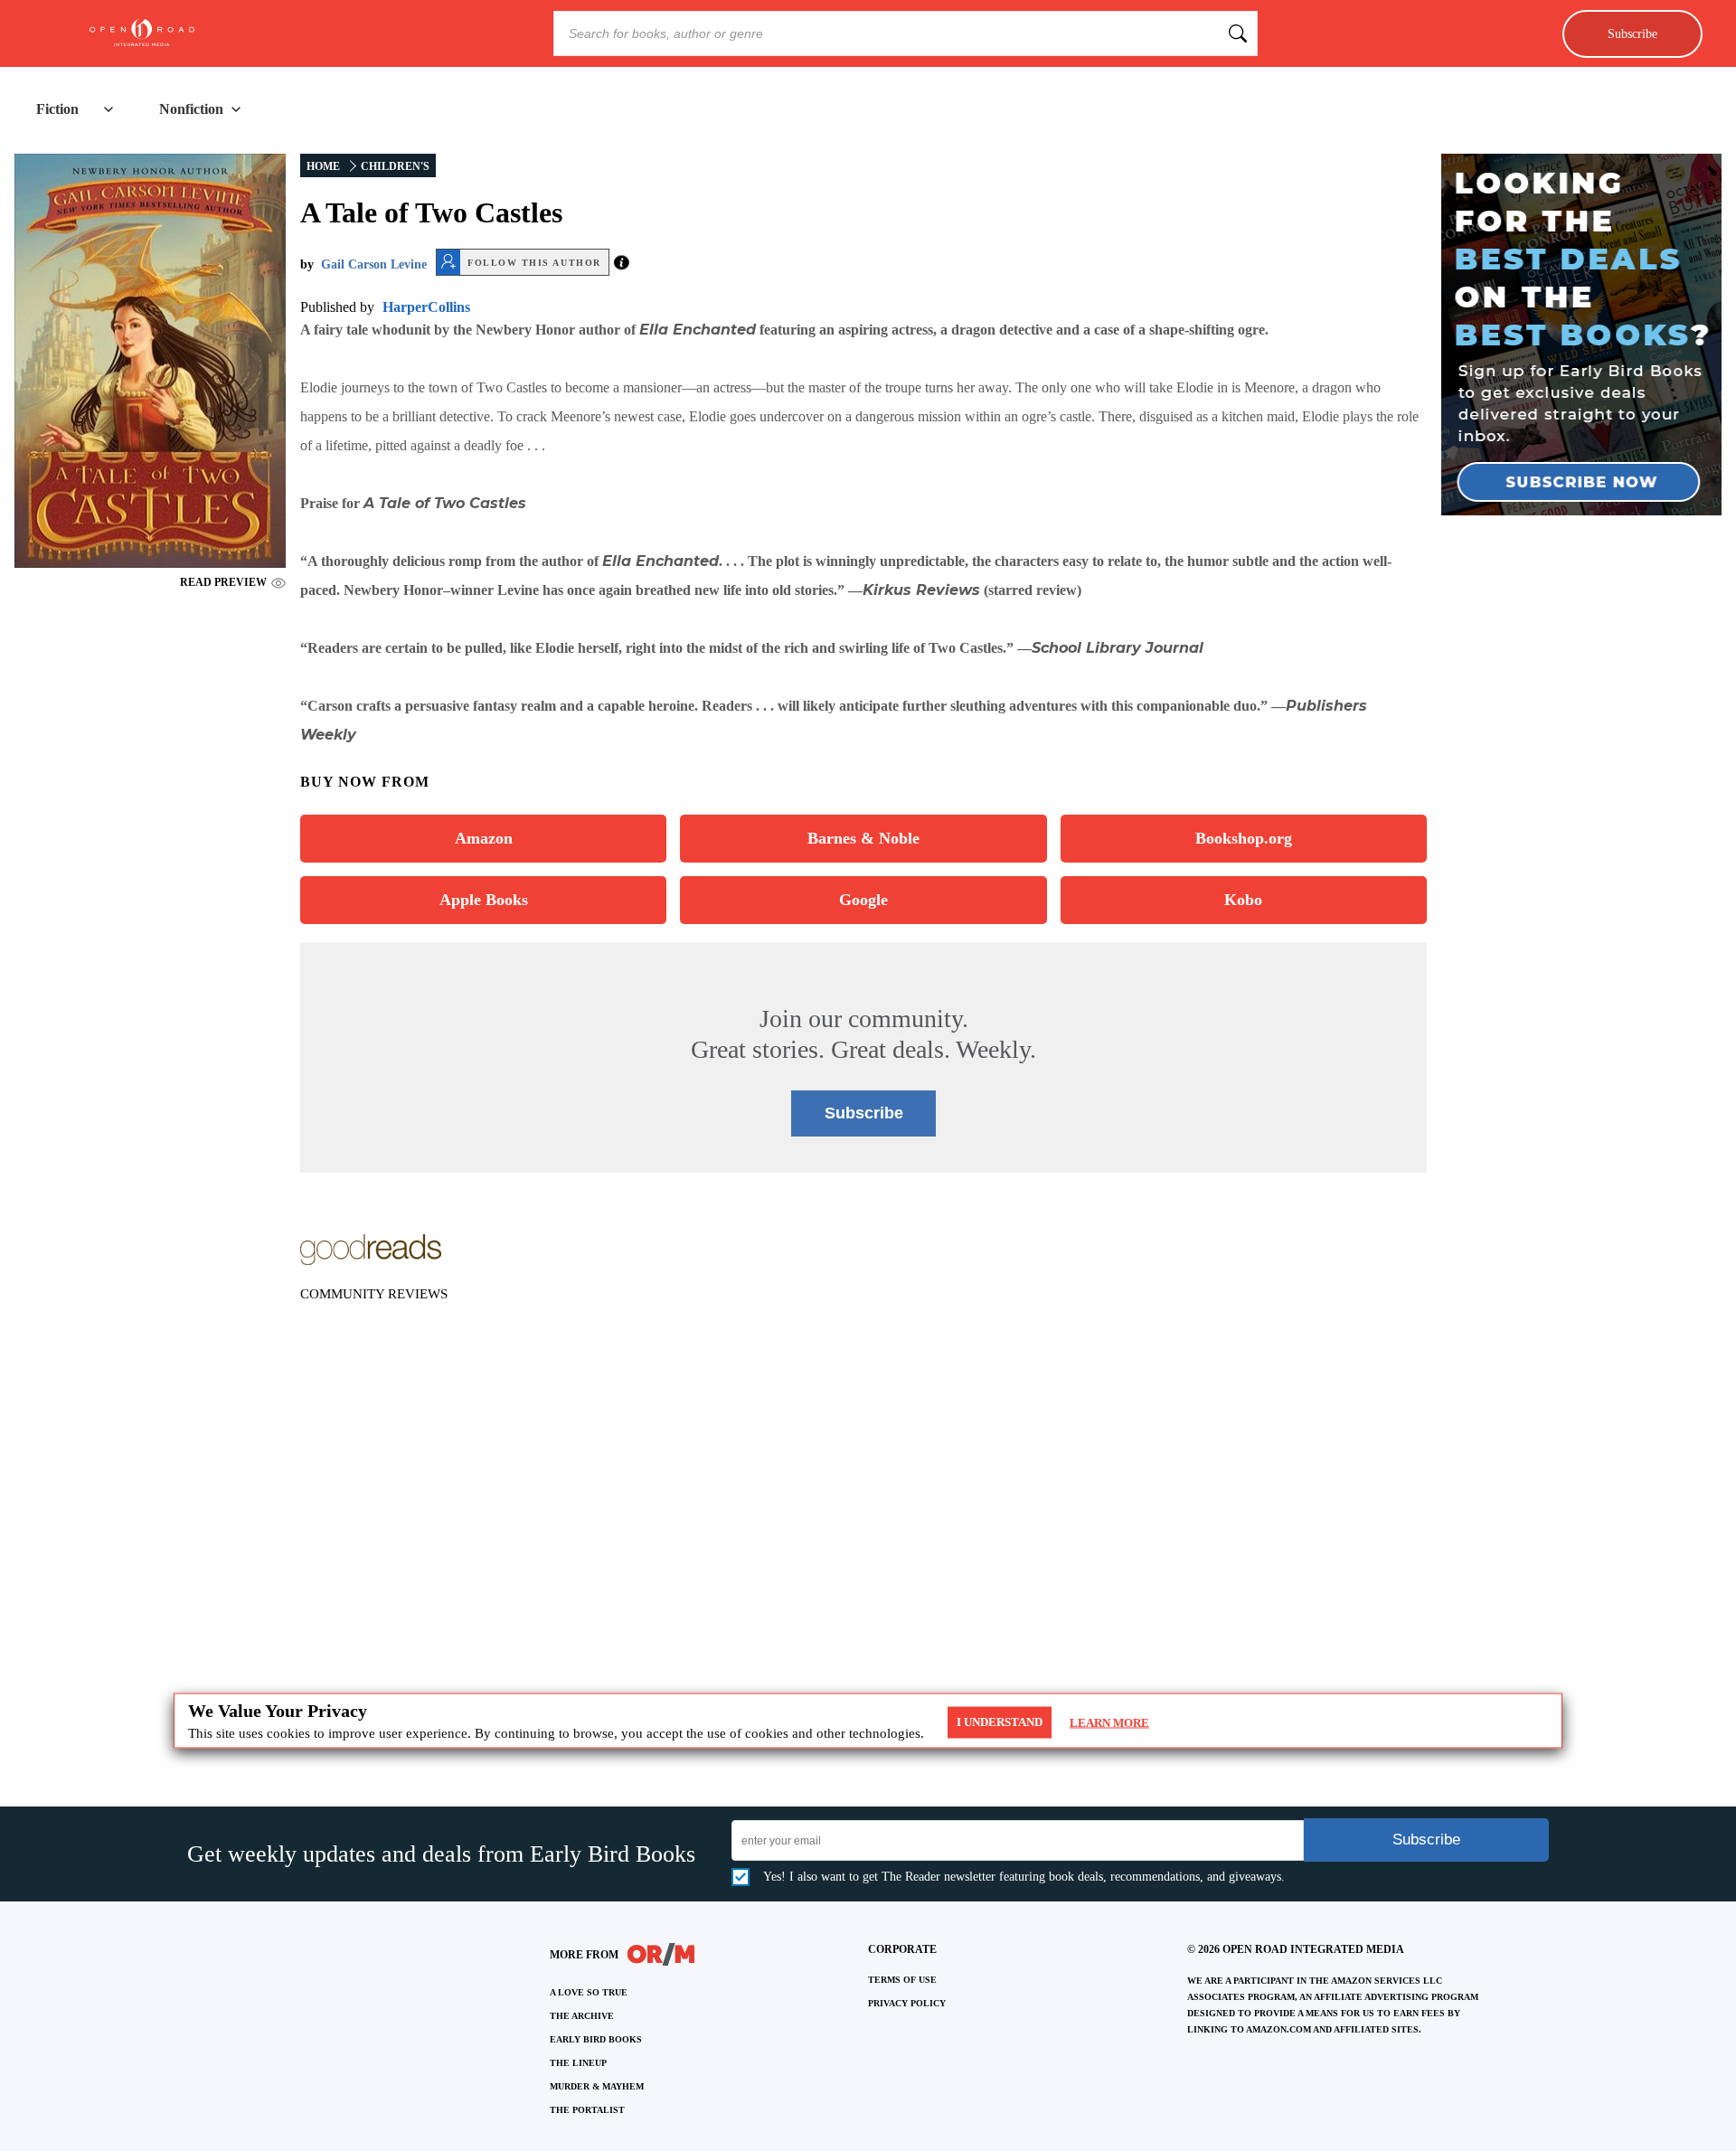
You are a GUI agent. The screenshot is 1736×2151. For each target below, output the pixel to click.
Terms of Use (902, 1980)
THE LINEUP (578, 2063)
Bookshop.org (1244, 838)
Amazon (484, 838)
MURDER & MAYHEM (597, 2086)
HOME (323, 166)
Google (863, 900)
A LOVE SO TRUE (589, 1992)
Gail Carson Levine (374, 264)
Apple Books (484, 900)
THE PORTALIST (587, 2110)
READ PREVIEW (223, 582)
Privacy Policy (907, 2003)
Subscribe (1632, 33)
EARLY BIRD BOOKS (596, 2039)
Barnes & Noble (863, 838)
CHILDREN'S (395, 166)
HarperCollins (426, 307)
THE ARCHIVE (582, 2016)
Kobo (1243, 900)
